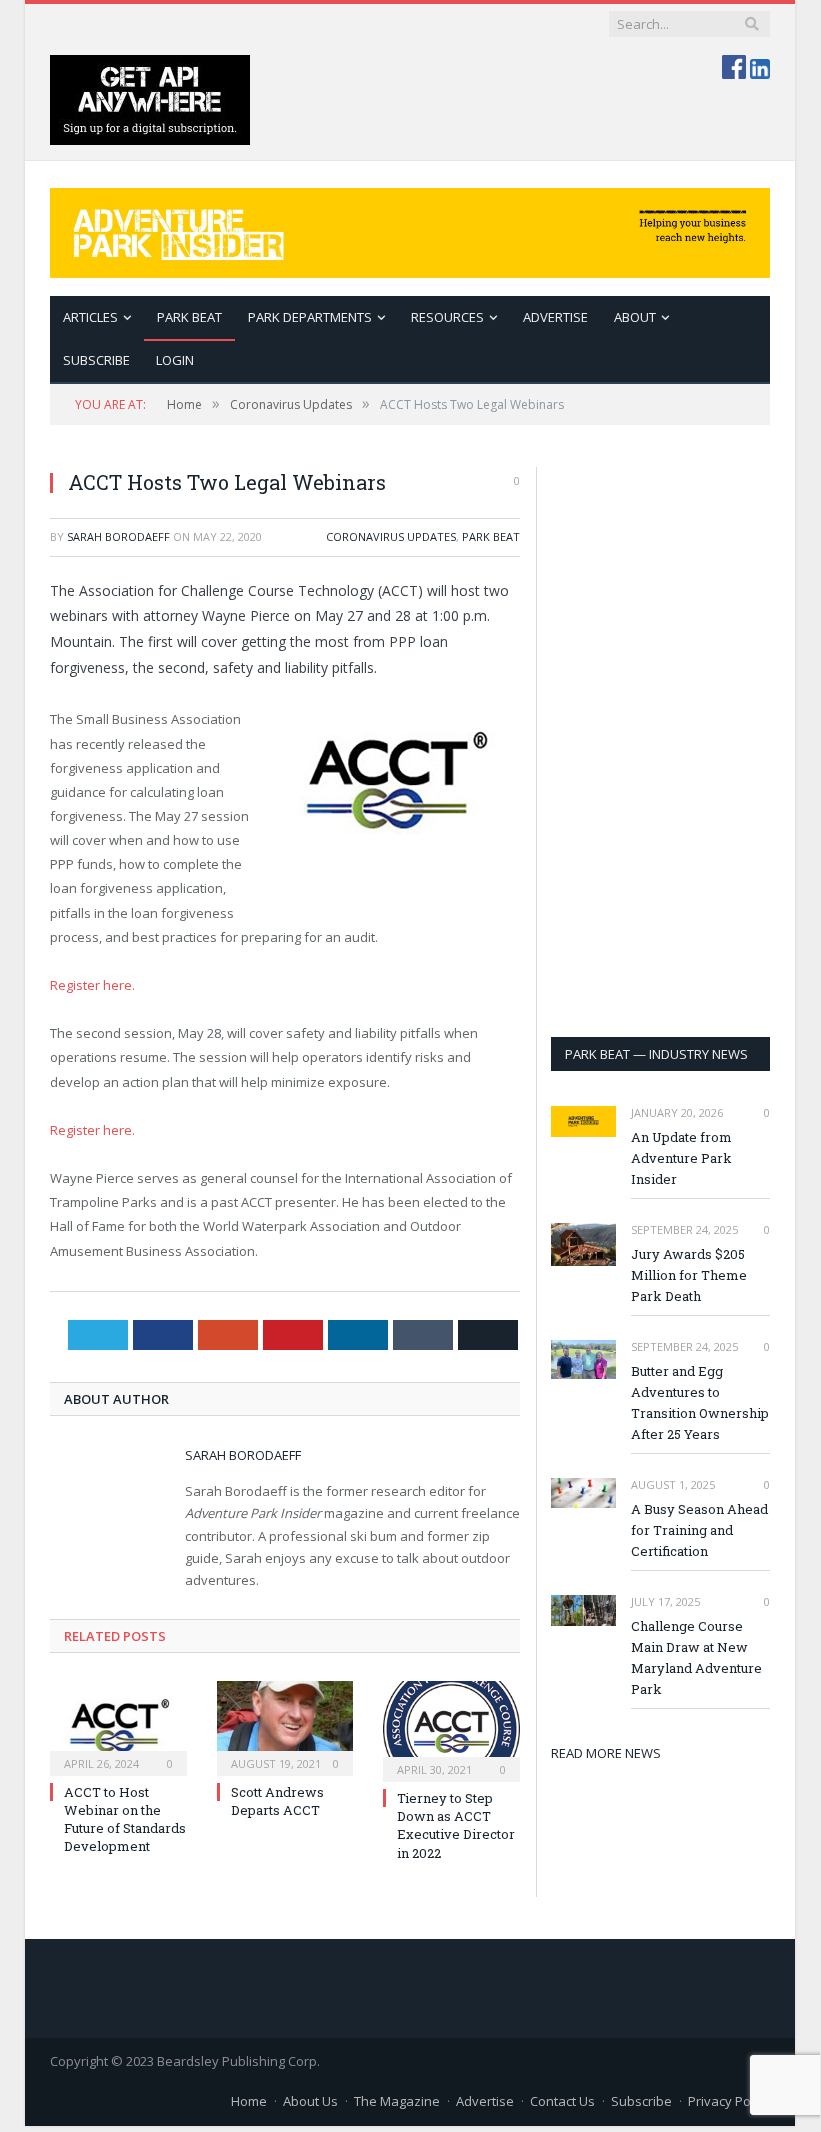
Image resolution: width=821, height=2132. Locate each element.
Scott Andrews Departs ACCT (277, 1801)
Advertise (555, 317)
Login (175, 360)
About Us (310, 2101)
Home (249, 2101)
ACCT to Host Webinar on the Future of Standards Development (125, 1819)
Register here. (92, 985)
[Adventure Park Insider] (410, 228)
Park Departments (310, 317)
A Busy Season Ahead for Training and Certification (699, 1530)
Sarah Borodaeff (118, 536)
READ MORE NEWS (606, 1753)
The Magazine (397, 2101)
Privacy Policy (729, 2101)
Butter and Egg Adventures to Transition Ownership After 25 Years (700, 1402)
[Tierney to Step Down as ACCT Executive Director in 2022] (451, 1729)
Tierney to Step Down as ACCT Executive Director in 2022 (456, 1825)
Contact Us (562, 2101)
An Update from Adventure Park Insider (681, 1158)
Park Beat (189, 317)
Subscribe (641, 2101)
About (635, 317)
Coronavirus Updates (391, 536)
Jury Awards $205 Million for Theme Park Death (689, 1275)
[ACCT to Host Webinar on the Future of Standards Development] (118, 1725)
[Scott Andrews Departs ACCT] (285, 1725)
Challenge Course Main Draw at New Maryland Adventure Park (696, 1657)
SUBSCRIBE (96, 360)
